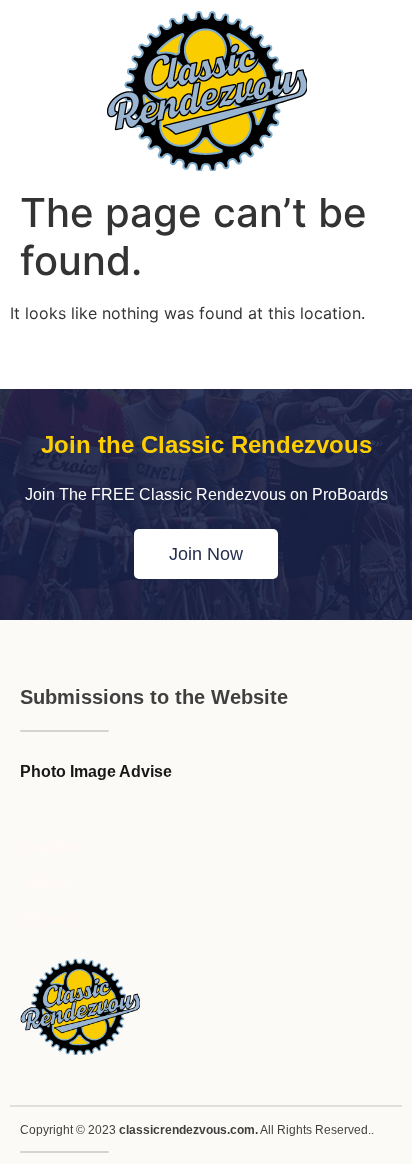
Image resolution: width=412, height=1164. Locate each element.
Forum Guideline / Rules (49, 847)
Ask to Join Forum (41, 883)
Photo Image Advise (96, 771)
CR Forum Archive (45, 919)
